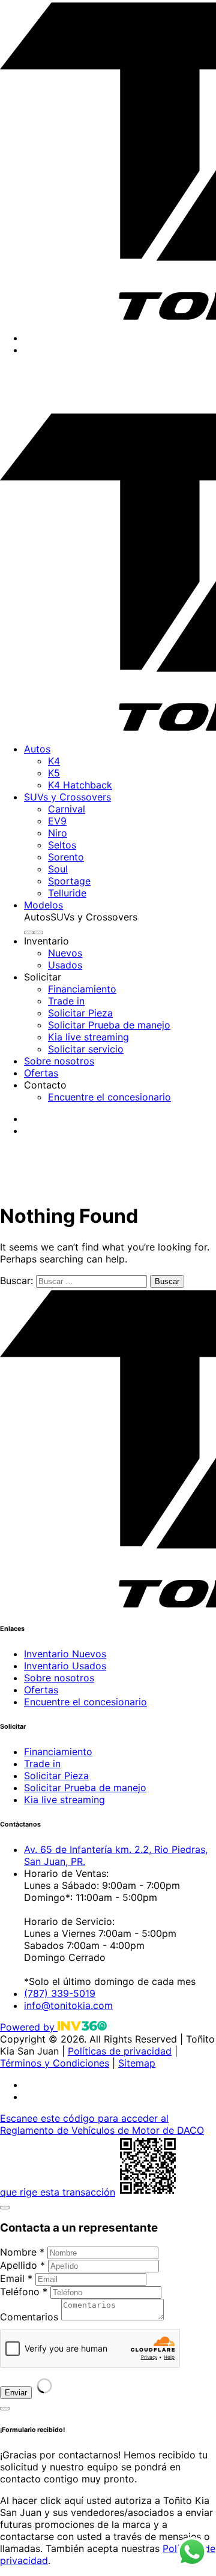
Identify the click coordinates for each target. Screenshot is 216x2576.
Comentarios (29, 2317)
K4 (54, 761)
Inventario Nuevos (65, 1654)
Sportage (69, 881)
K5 (54, 773)
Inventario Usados (65, 1666)
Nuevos (65, 953)
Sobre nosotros (59, 1061)
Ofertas (41, 1073)
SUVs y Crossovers (67, 797)
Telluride (67, 893)
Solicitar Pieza (80, 1013)
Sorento (66, 857)
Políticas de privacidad (120, 2051)
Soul (58, 869)
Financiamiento (82, 989)
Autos (37, 749)
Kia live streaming (88, 1037)
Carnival (67, 809)
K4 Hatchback (80, 785)
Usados (65, 965)
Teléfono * (24, 2292)
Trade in (66, 1001)
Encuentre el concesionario (109, 1097)
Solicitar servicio (86, 1049)
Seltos (62, 845)
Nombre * (22, 2252)
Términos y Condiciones (55, 2063)
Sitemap (137, 2063)
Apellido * (22, 2265)
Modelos (43, 905)
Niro (58, 833)
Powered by (29, 2027)
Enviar (16, 2393)
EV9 (57, 821)
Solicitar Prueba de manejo (109, 1025)
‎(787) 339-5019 (36, 405)
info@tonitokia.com (68, 2005)
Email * (16, 2278)
